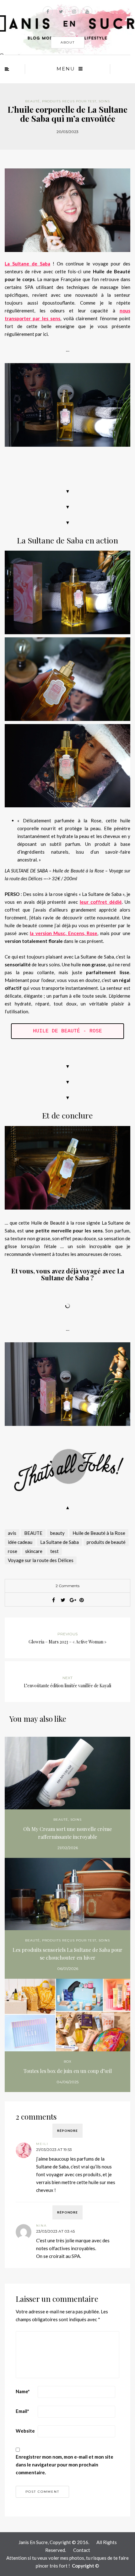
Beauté (32, 101)
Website (25, 2431)
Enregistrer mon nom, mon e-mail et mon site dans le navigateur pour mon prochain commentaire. (65, 2465)
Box (68, 2062)
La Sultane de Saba (27, 264)
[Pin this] (82, 1600)
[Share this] (53, 1600)
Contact (82, 2550)
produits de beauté (106, 1542)
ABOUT (68, 42)
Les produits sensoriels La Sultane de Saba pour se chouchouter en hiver (67, 1954)
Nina (41, 2226)
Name (23, 2391)
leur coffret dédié (101, 902)
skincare (34, 1551)
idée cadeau (20, 1542)
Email (22, 2411)
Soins (104, 101)
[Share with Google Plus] (72, 1600)
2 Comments (67, 1586)
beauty (57, 1533)
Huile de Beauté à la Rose (99, 1533)
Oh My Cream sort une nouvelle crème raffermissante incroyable (67, 1833)
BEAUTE (33, 1533)
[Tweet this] (63, 1600)
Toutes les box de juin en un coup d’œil (68, 2071)
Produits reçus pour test (69, 101)
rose (13, 1551)
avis (12, 1533)
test (54, 1551)
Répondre (67, 2131)
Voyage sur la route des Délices (41, 1560)
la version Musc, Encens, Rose (64, 933)
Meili (42, 2144)
